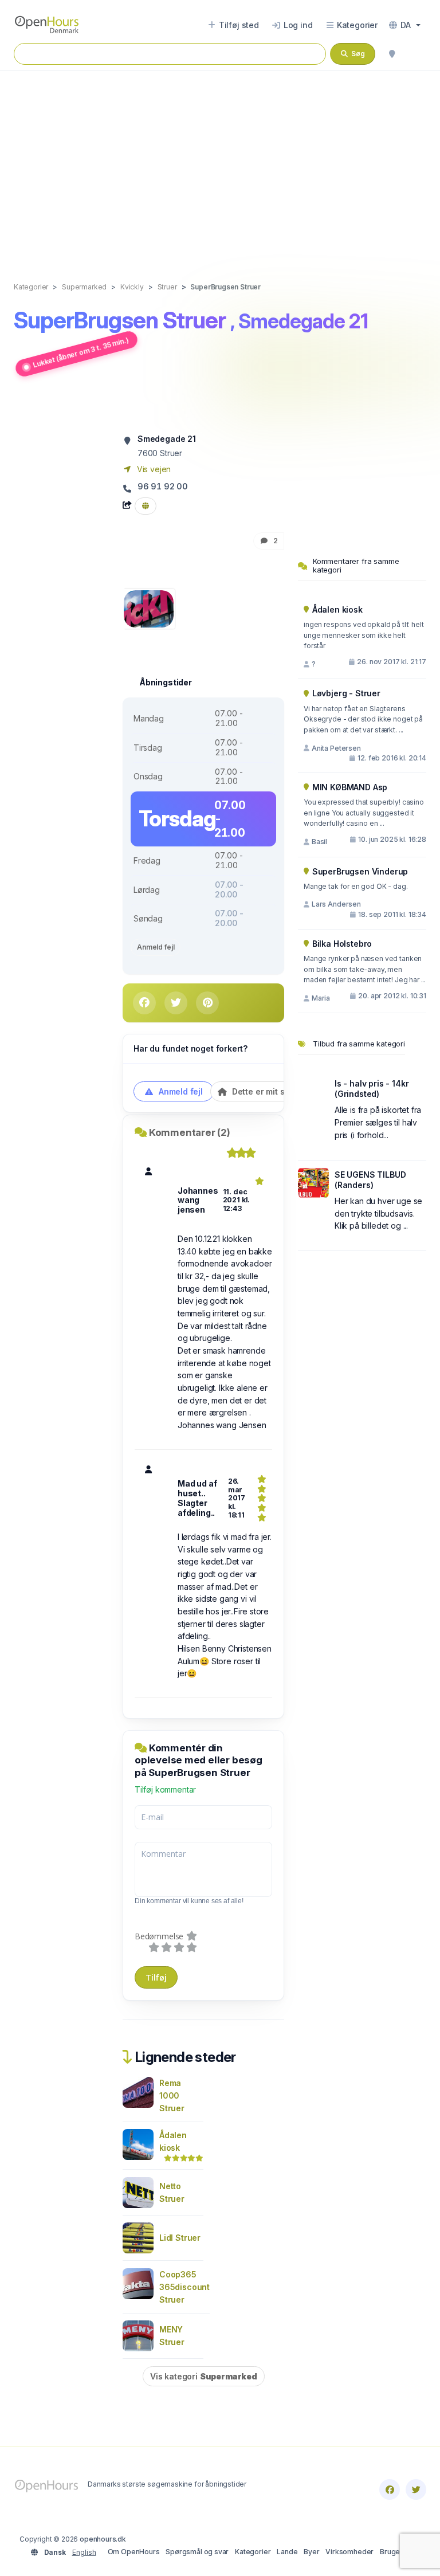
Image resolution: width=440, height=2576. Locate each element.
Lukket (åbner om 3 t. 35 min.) (81, 352)
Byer (311, 2552)
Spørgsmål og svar (197, 2552)
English (84, 2552)
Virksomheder (349, 2552)
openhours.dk (103, 2539)
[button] (405, 25)
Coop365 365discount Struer (184, 2287)
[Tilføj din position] (392, 54)
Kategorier (253, 2552)
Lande (287, 2552)
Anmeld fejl (156, 947)
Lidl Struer (180, 2238)
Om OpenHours (134, 2552)
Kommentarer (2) (190, 1132)
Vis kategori (204, 2376)
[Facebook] (390, 2489)
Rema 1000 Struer (172, 2095)
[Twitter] (416, 2489)
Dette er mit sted (264, 1091)
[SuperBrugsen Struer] (149, 608)
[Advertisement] (220, 164)
